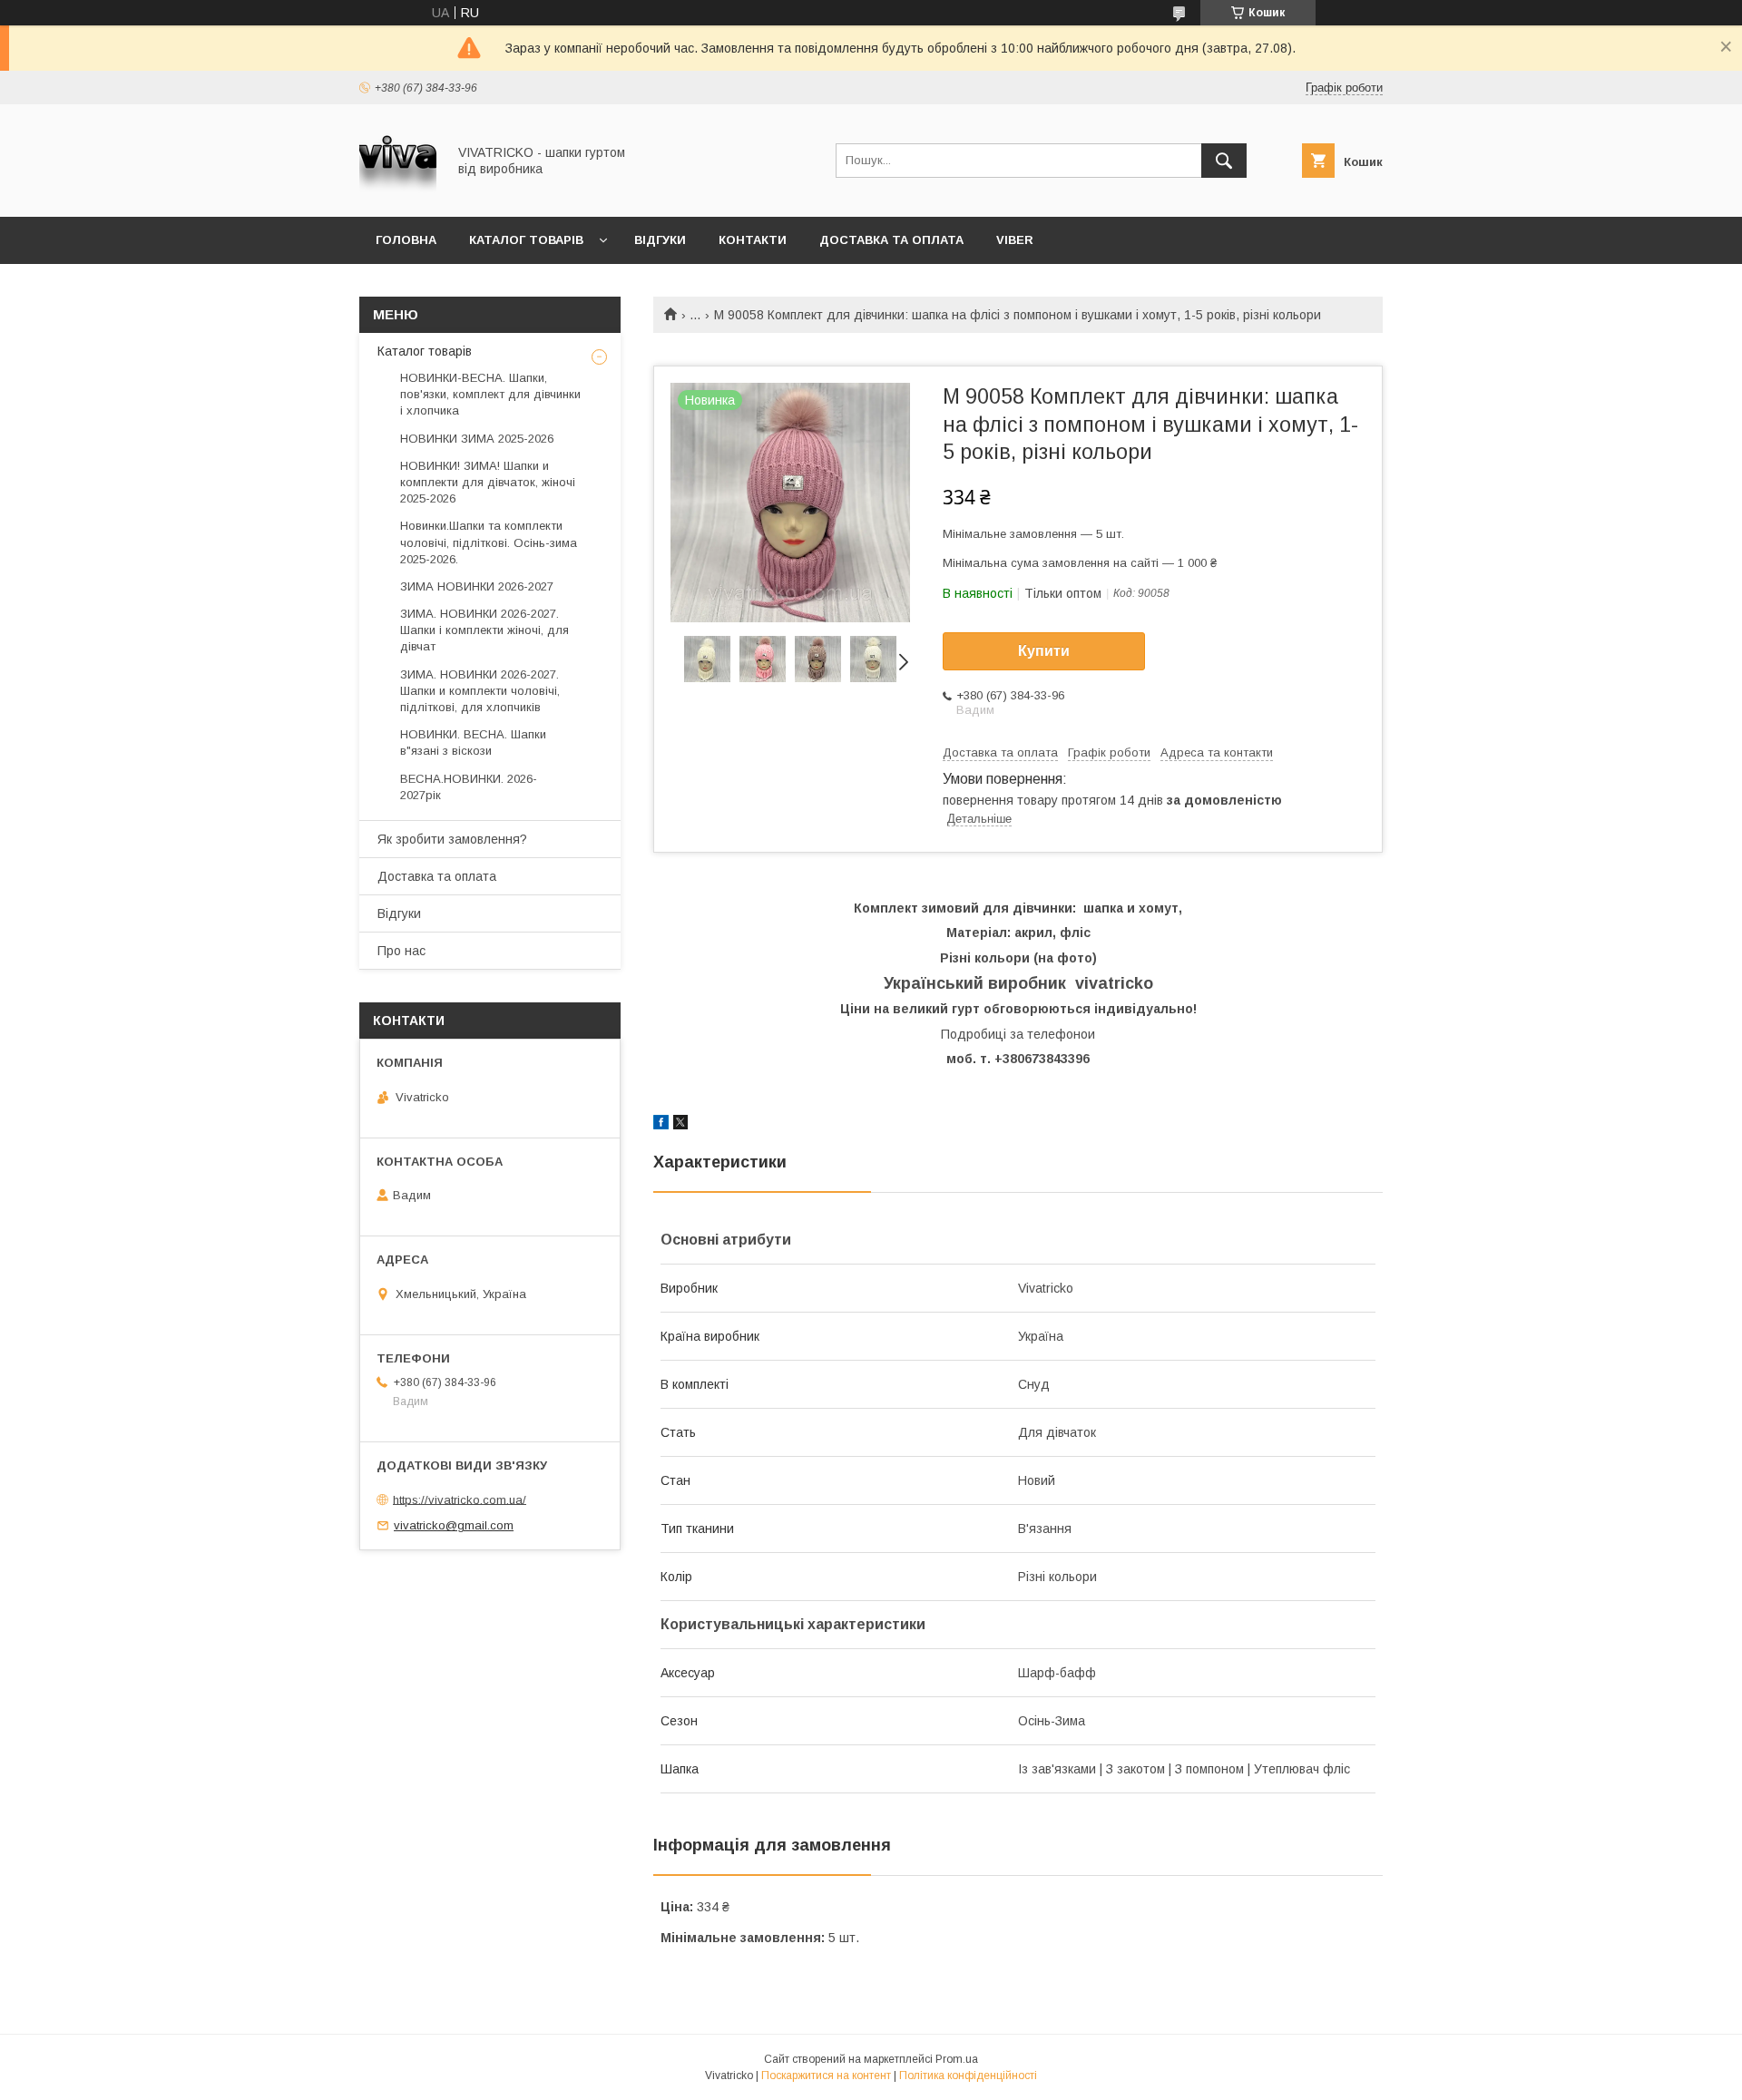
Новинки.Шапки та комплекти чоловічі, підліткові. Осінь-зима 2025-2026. (489, 542)
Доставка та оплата (891, 240)
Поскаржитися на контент (826, 2076)
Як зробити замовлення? (452, 839)
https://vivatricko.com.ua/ (460, 1499)
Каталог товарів (526, 240)
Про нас (401, 951)
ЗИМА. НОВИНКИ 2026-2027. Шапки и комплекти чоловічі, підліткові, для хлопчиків (480, 691)
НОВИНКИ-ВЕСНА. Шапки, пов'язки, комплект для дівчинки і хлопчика (490, 394)
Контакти (753, 240)
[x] (680, 1125)
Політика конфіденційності (968, 2076)
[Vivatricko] (398, 193)
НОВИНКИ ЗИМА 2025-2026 (477, 439)
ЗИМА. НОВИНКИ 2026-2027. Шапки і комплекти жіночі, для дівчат (484, 630)
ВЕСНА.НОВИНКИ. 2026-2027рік (469, 787)
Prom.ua (957, 2059)
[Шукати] (1224, 161)
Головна (406, 240)
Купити (1044, 651)
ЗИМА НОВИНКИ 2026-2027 (477, 586)
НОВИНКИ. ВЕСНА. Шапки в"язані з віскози (473, 742)
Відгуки (660, 240)
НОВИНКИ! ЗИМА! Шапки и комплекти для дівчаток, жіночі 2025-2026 (488, 482)
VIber (1015, 240)
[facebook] (661, 1125)
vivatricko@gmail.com (454, 1525)
